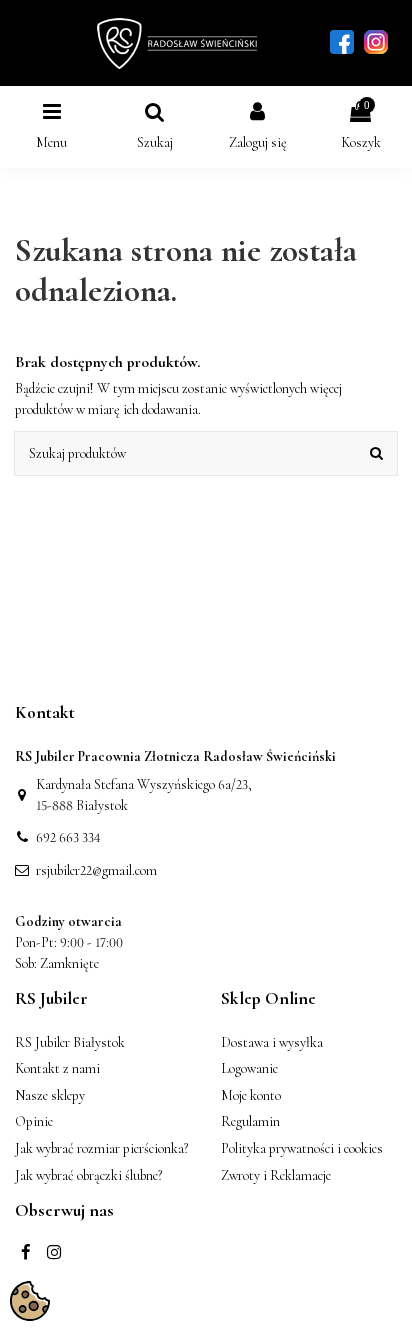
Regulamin (250, 1121)
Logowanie (249, 1068)
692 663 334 (68, 837)
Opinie (34, 1121)
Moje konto (251, 1095)
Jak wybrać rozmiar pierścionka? (101, 1148)
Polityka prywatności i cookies (302, 1148)
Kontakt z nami (57, 1068)
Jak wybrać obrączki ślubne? (88, 1175)
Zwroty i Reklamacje (276, 1175)
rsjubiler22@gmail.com (96, 870)
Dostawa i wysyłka (272, 1042)
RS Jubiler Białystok (70, 1042)
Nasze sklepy (50, 1095)
